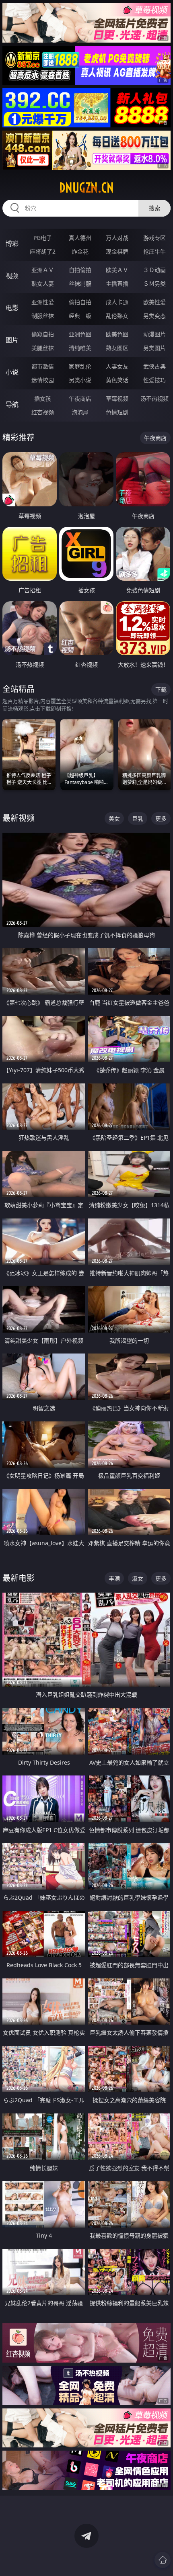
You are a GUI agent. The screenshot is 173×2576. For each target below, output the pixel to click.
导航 (12, 404)
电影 (12, 308)
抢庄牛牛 (154, 251)
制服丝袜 (43, 316)
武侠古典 (154, 366)
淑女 (138, 1578)
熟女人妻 (43, 284)
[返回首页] (163, 2560)
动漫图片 (154, 334)
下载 (161, 689)
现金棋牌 (117, 251)
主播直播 (117, 284)
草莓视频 (117, 398)
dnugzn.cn (86, 188)
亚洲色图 (80, 334)
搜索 (154, 208)
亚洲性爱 (43, 302)
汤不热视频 (154, 398)
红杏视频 (43, 412)
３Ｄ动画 (154, 270)
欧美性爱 (154, 302)
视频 (12, 276)
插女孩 (43, 398)
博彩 (12, 244)
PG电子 (43, 238)
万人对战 (117, 238)
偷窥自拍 (43, 334)
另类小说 (80, 380)
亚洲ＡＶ (43, 270)
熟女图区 (117, 348)
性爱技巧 (154, 380)
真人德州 (80, 238)
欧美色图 (117, 334)
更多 (161, 818)
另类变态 (154, 316)
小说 (12, 372)
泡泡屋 (80, 412)
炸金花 (80, 251)
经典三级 (80, 316)
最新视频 (19, 818)
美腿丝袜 (43, 348)
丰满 (114, 1578)
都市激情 (43, 366)
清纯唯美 (80, 348)
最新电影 (19, 1578)
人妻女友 (117, 366)
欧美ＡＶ (117, 270)
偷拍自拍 (80, 302)
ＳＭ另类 (154, 284)
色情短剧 (117, 412)
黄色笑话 (117, 380)
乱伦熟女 (117, 316)
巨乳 (138, 818)
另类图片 (154, 348)
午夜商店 (80, 398)
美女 (114, 818)
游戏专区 (154, 238)
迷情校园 (43, 380)
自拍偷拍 (80, 270)
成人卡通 (117, 302)
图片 (12, 340)
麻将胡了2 (43, 251)
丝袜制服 (80, 284)
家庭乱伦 (80, 366)
